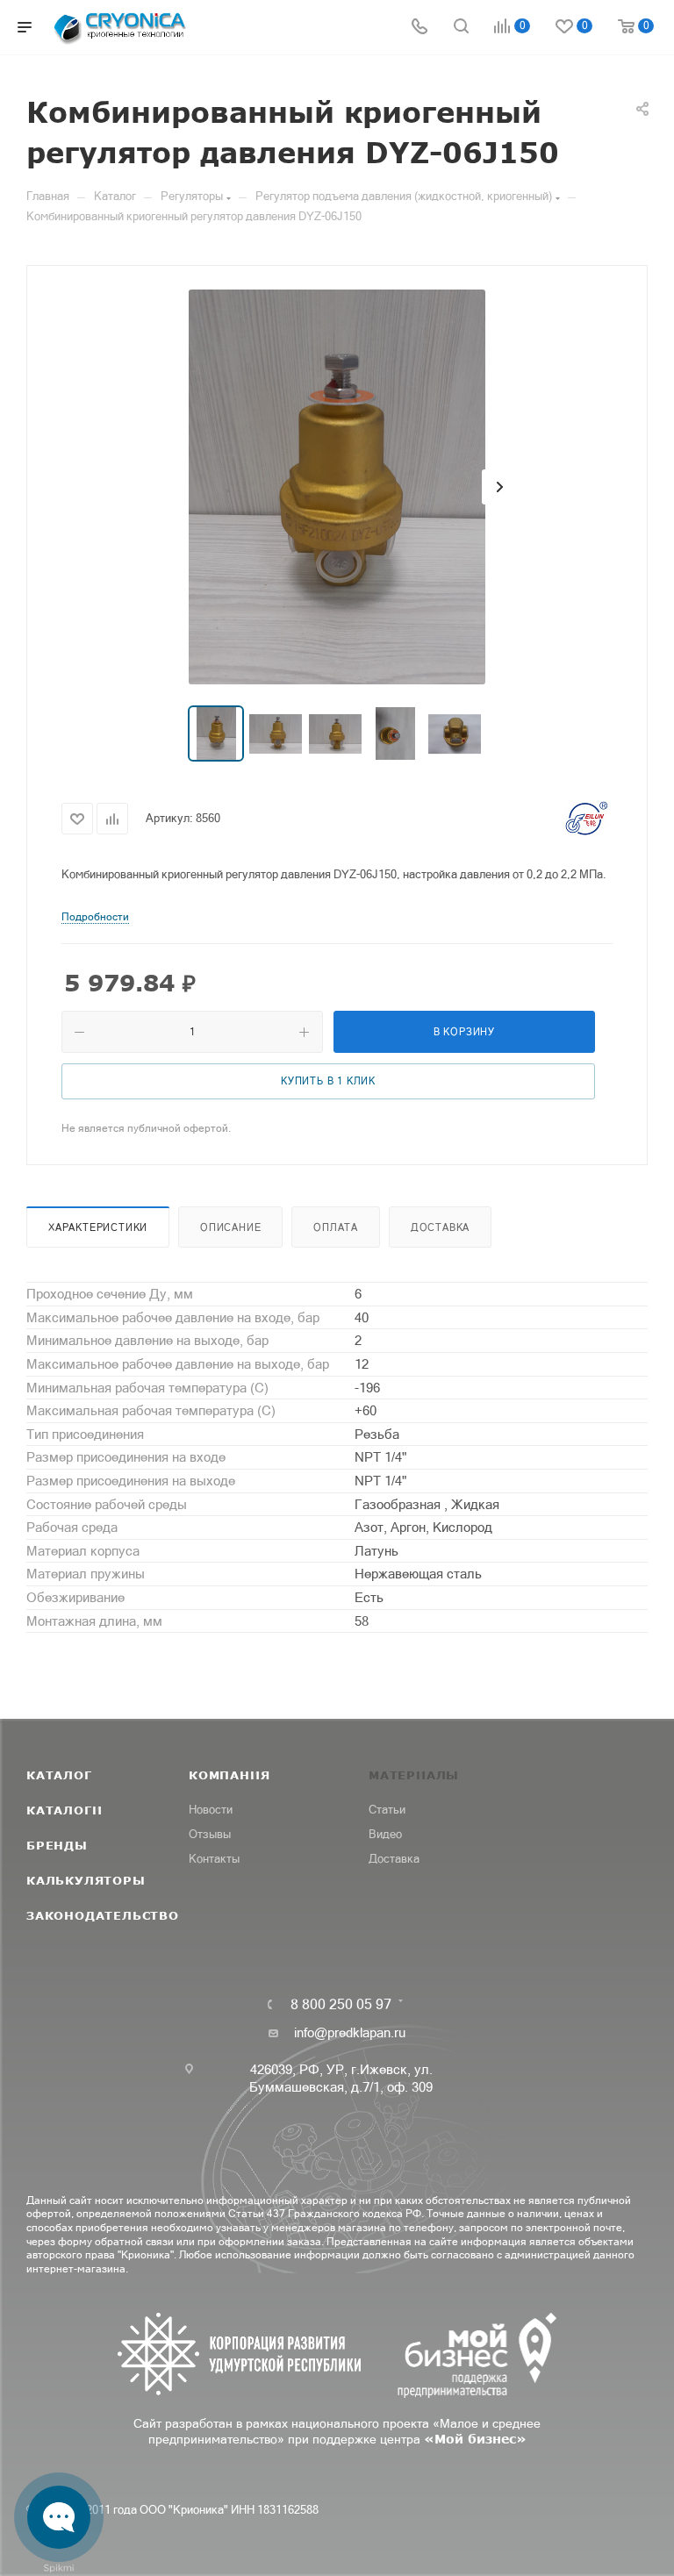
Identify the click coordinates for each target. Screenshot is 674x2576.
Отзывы (210, 1834)
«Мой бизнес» (475, 2439)
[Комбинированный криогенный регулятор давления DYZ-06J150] (337, 487)
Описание (230, 1227)
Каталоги (64, 1810)
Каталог (59, 1775)
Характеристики (98, 1227)
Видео (385, 1834)
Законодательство (103, 1915)
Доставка (440, 1227)
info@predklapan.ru (350, 2032)
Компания (229, 1775)
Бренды (57, 1845)
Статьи (387, 1810)
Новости (211, 1810)
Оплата (336, 1227)
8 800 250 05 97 (341, 2004)
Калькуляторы (86, 1880)
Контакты (214, 1859)
